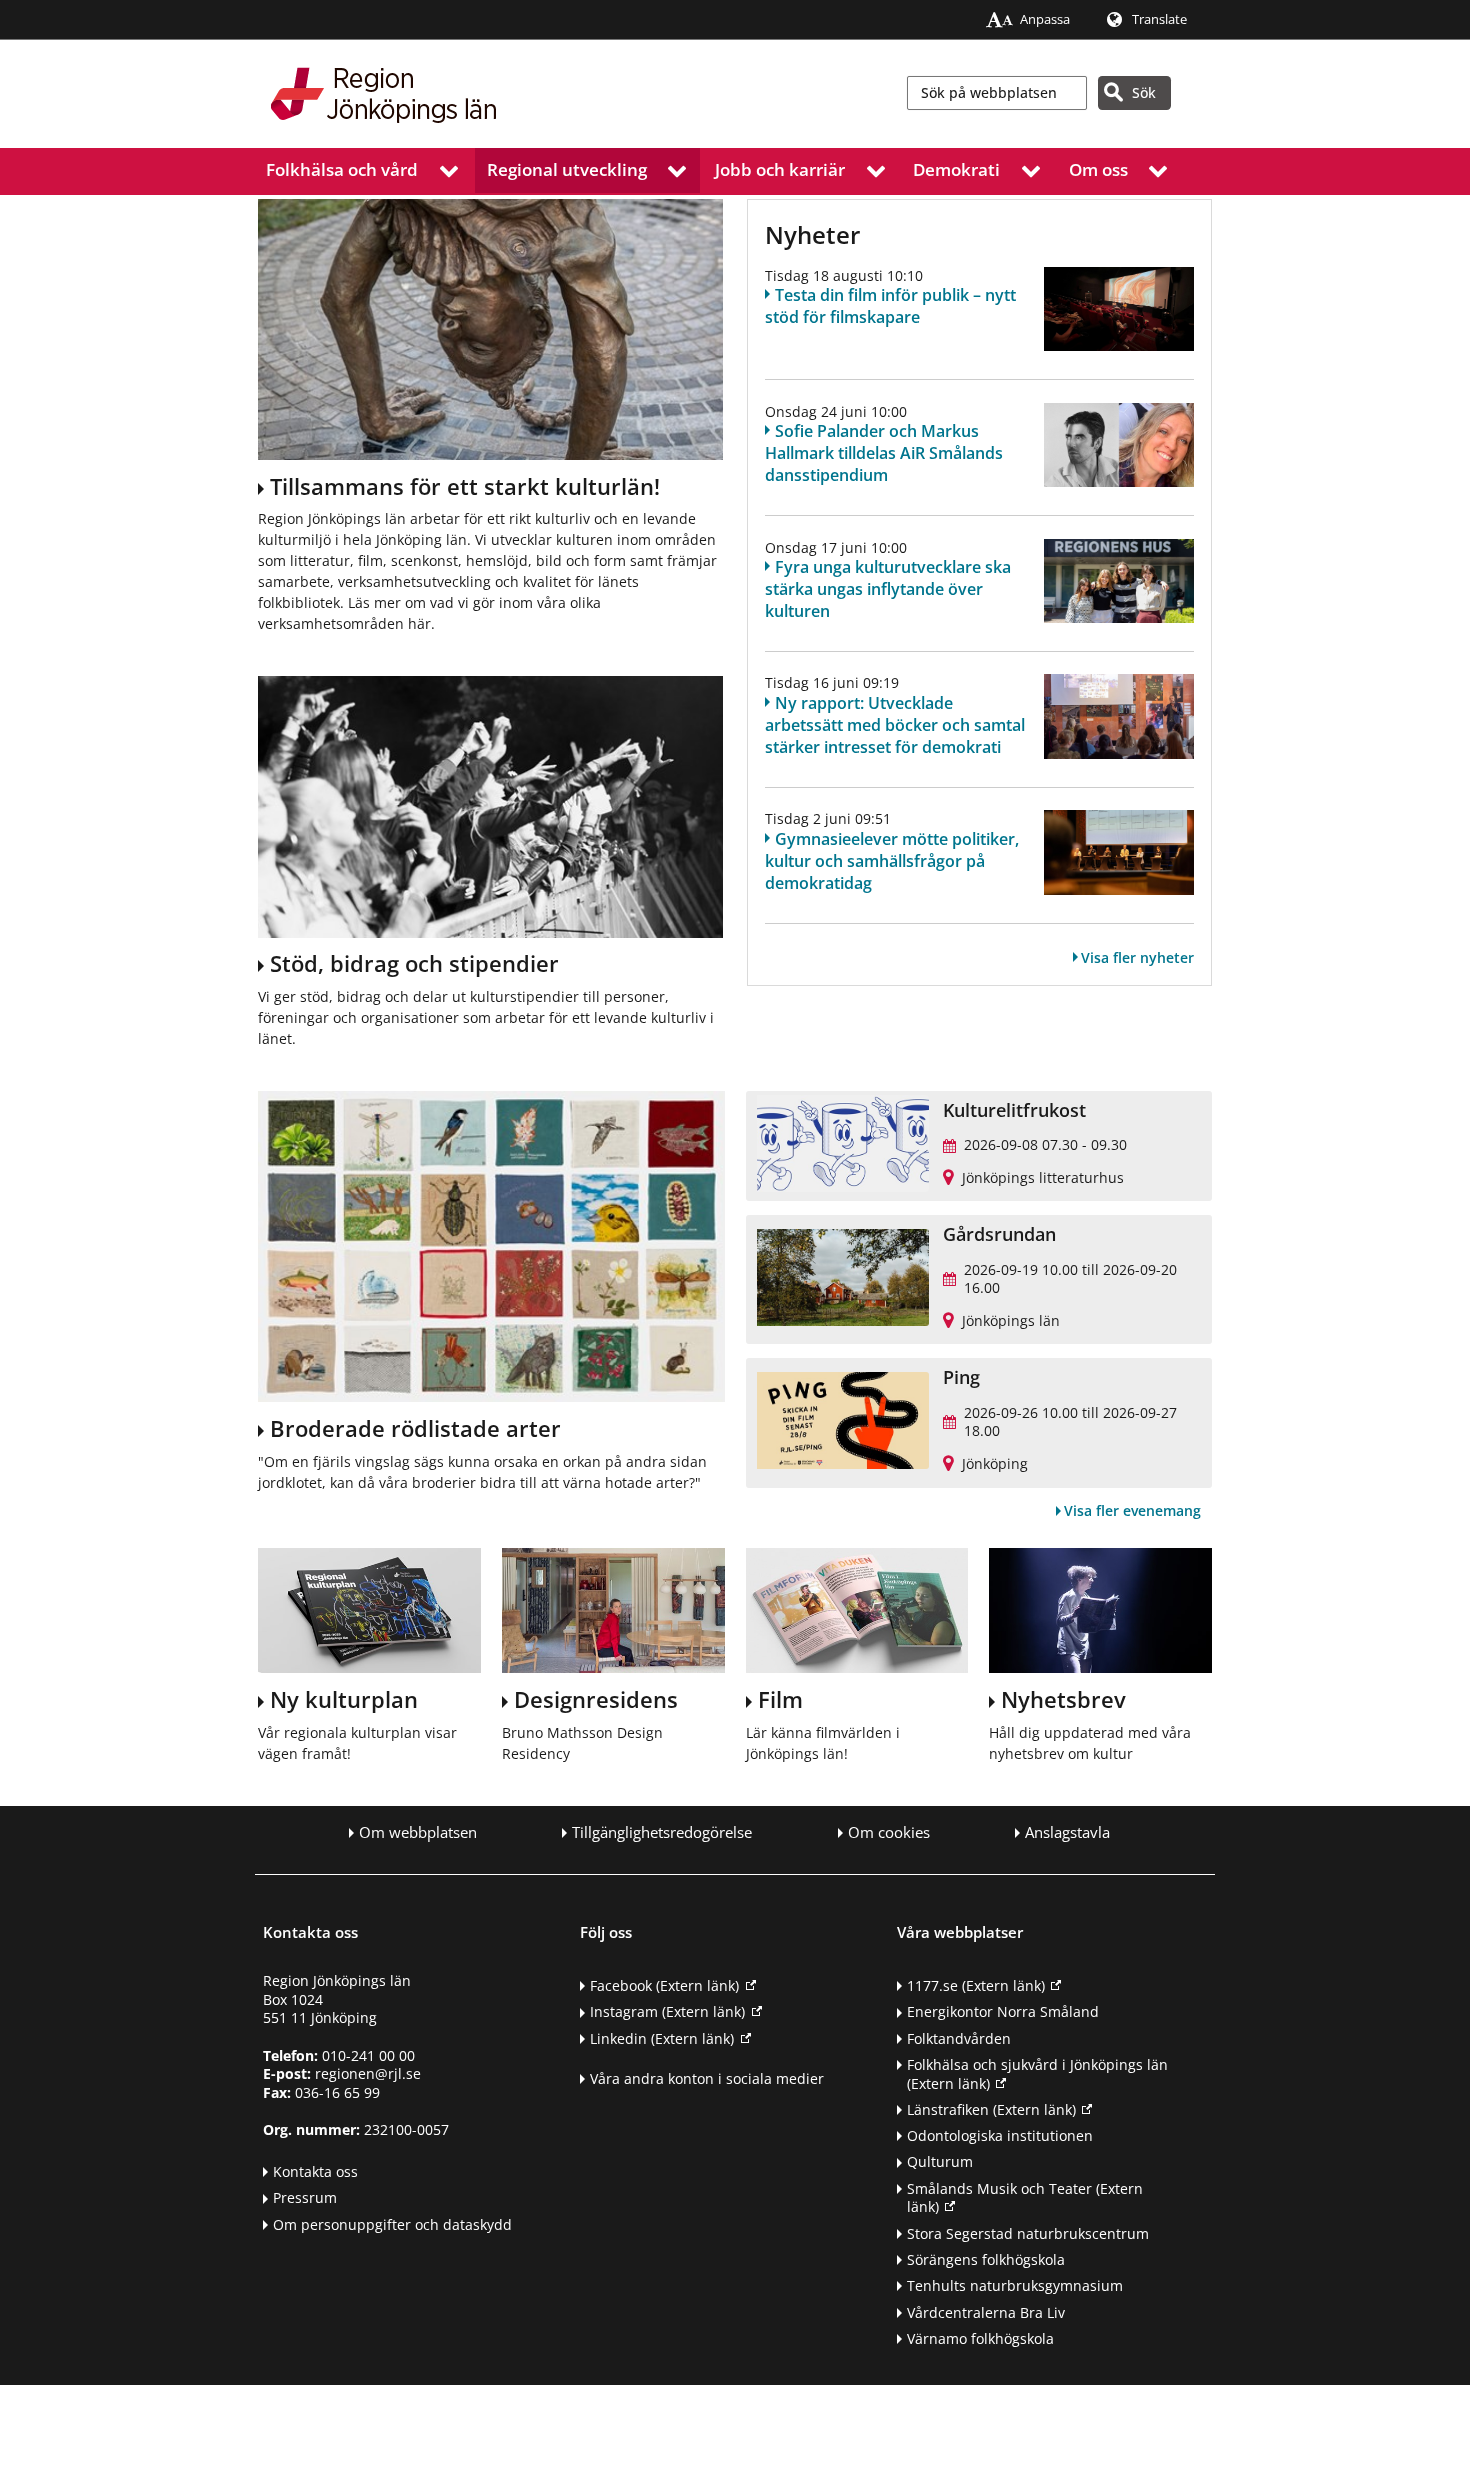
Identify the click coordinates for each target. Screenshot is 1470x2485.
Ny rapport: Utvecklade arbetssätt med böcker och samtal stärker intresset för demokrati (895, 725)
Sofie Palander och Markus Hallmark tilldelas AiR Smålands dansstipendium (884, 453)
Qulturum (940, 2161)
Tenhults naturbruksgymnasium (1015, 2285)
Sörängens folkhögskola (986, 2259)
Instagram (667, 2011)
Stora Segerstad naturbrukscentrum (1028, 2233)
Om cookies (889, 1832)
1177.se (976, 1985)
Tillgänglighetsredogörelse (662, 1832)
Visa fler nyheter (1137, 957)
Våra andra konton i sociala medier (707, 2078)
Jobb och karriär (780, 169)
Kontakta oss (315, 2171)
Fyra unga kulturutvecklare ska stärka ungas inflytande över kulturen (888, 589)
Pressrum (305, 2197)
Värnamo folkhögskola (980, 2338)
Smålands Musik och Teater (1025, 2198)
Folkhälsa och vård (342, 169)
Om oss (1098, 169)
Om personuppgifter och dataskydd (392, 2224)
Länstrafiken (991, 2109)
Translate (1159, 19)
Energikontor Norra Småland (1003, 2011)
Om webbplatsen (418, 1832)
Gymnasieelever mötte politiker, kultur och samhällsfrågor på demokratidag (892, 861)
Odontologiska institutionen (1000, 2135)
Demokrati (956, 169)
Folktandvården (959, 2038)
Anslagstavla (1067, 1832)
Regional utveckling (567, 169)
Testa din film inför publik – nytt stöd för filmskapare (890, 306)
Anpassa (1045, 19)
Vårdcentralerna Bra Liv (986, 2312)
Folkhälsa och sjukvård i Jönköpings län (1037, 2074)
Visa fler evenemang (1132, 1510)
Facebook (664, 1985)
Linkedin (662, 2038)
